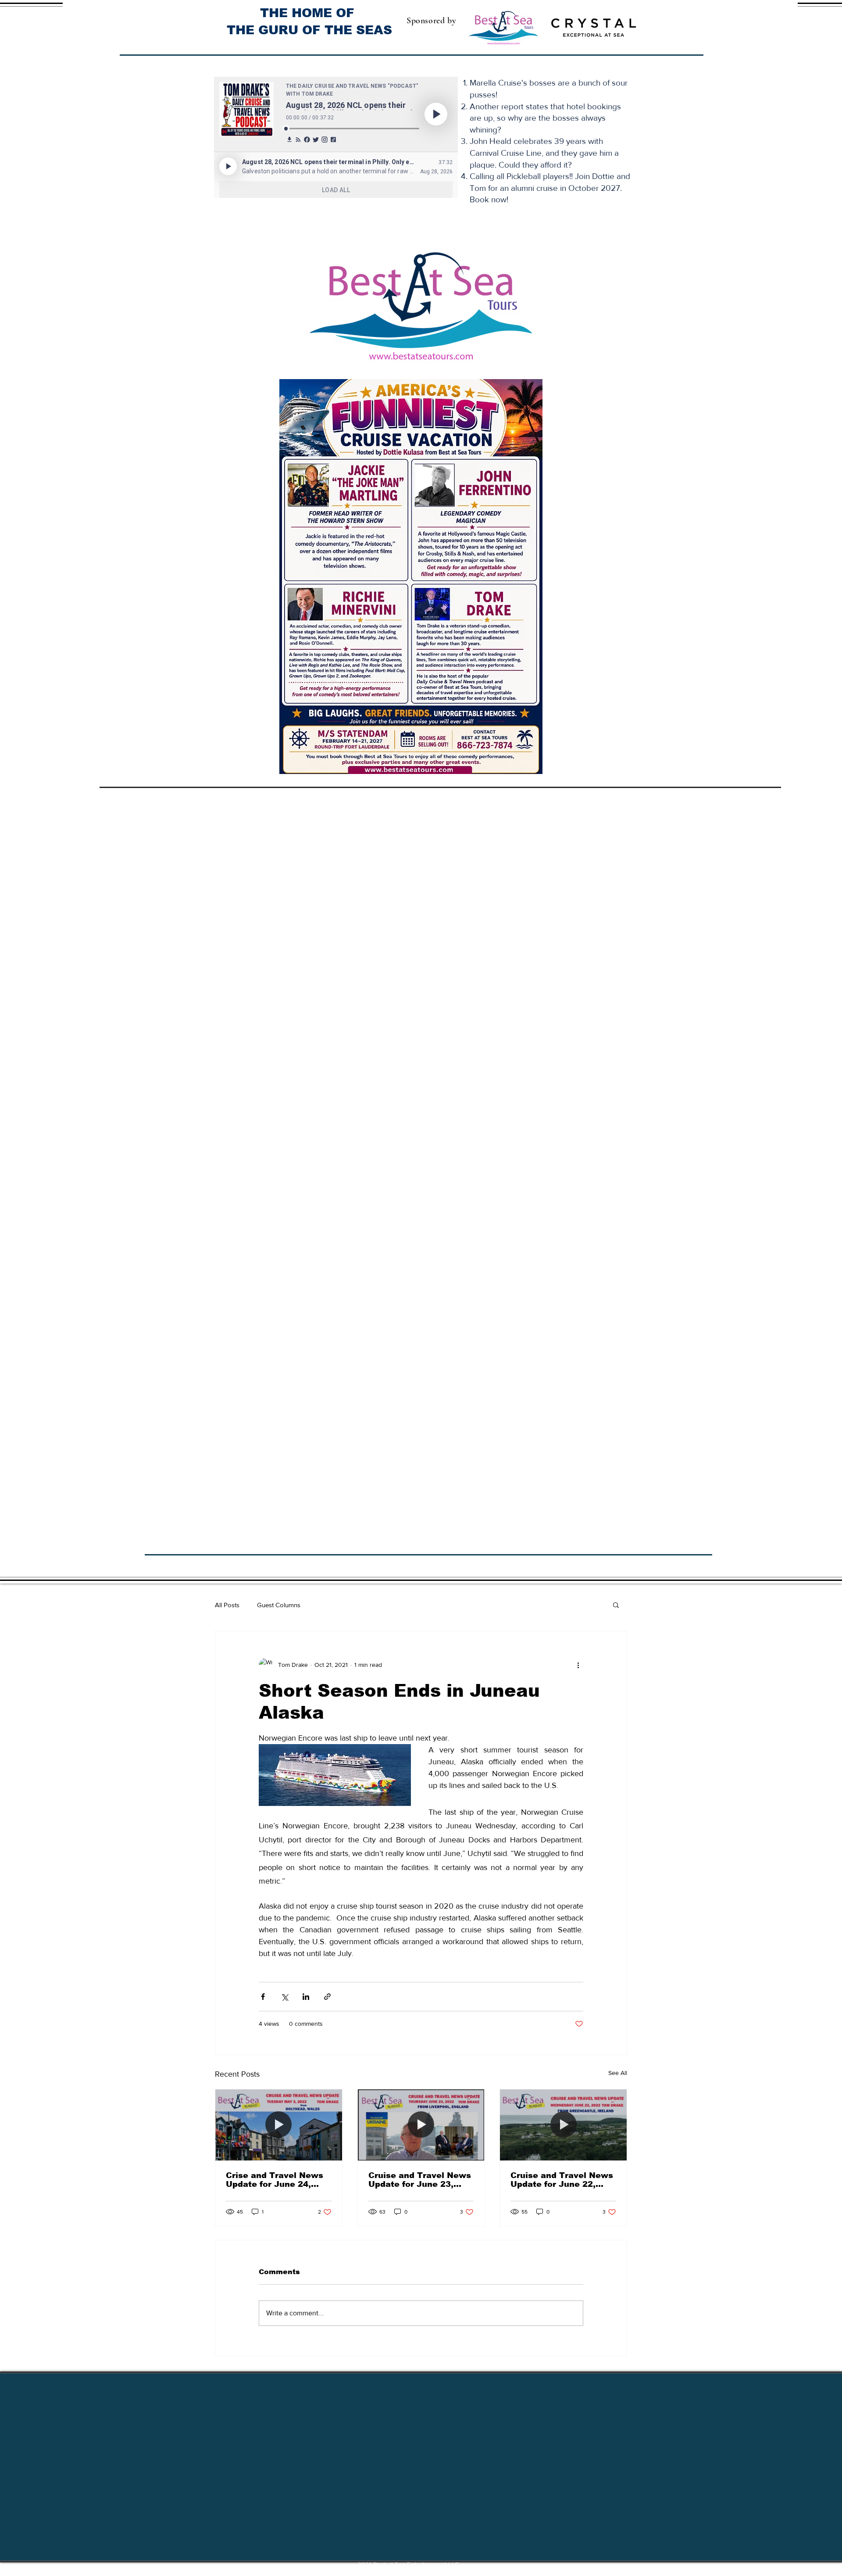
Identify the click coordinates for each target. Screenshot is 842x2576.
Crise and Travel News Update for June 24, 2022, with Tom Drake (275, 2180)
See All (618, 2073)
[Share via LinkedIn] (306, 1997)
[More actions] (578, 1665)
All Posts (227, 1605)
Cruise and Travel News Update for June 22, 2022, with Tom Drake (562, 2180)
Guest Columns (279, 1605)
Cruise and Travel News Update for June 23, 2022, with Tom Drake (420, 2180)
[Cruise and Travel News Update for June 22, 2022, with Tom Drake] (563, 2125)
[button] (616, 1605)
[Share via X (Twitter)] (284, 1997)
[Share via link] (327, 1997)
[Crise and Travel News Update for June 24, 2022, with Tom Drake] (279, 2125)
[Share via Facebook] (263, 1997)
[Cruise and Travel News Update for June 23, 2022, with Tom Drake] (421, 2125)
